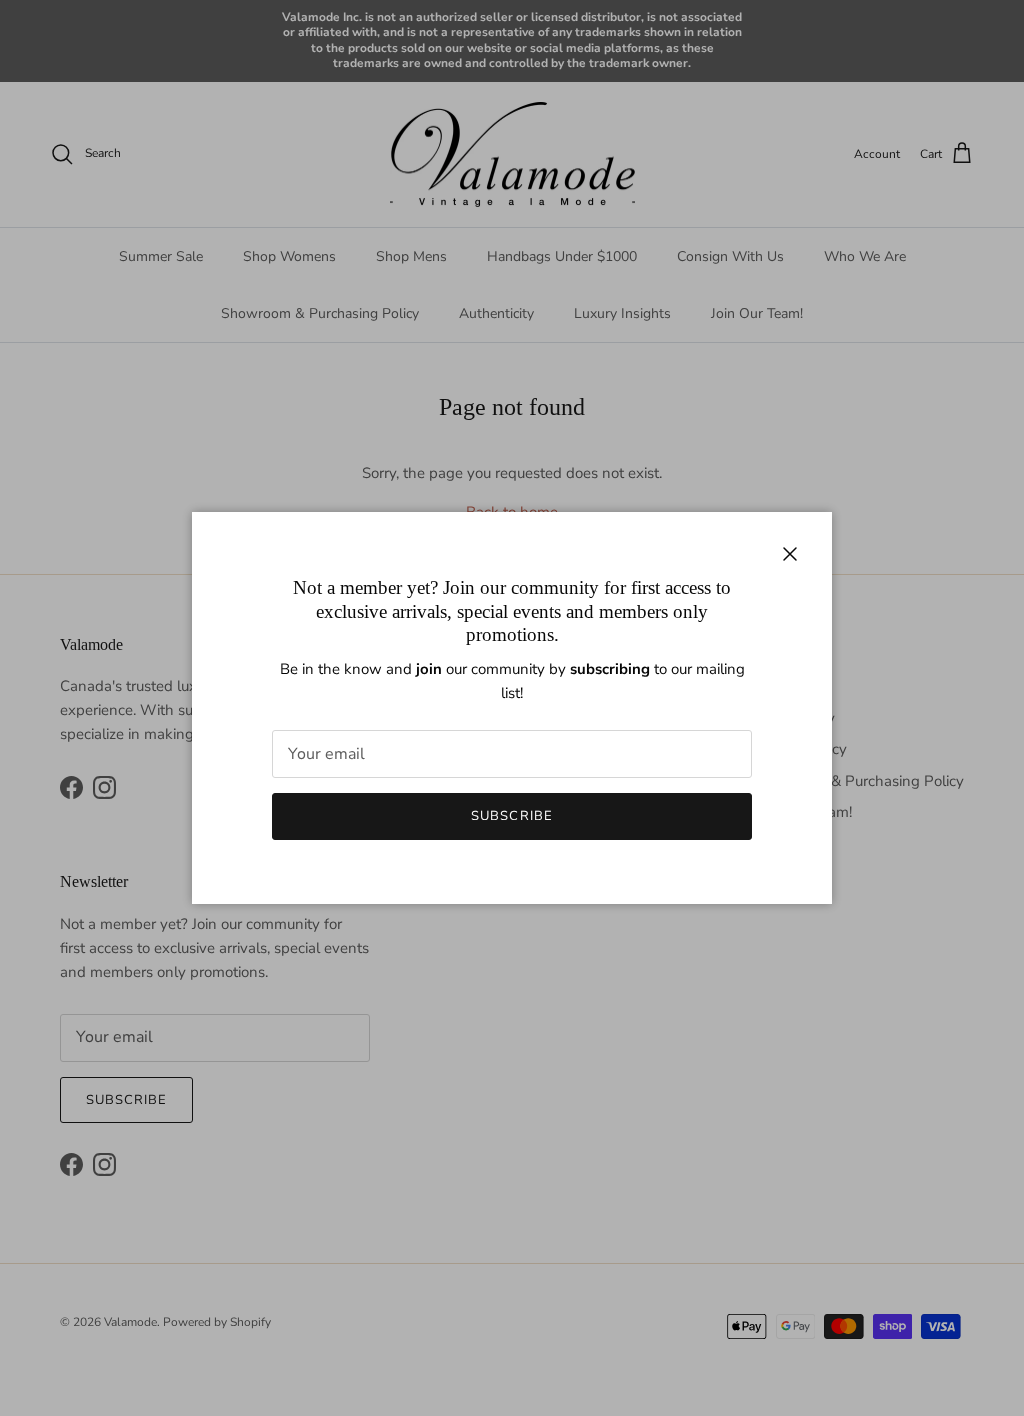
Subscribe (511, 816)
